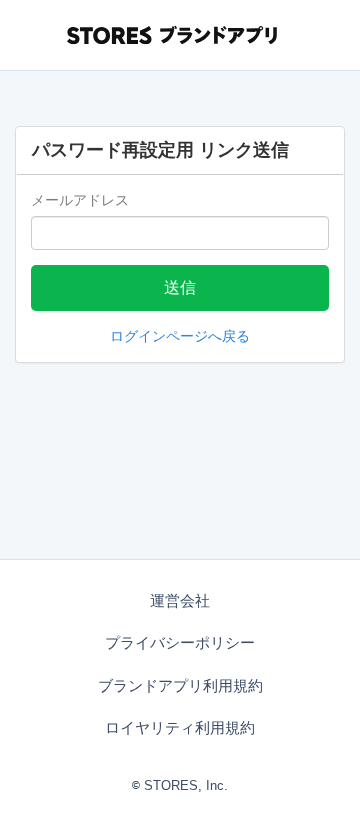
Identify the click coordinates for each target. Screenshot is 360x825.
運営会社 (180, 600)
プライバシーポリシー (180, 642)
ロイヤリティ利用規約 (180, 727)
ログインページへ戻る (180, 336)
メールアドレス (80, 200)
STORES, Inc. (186, 785)
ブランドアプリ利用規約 (180, 685)
